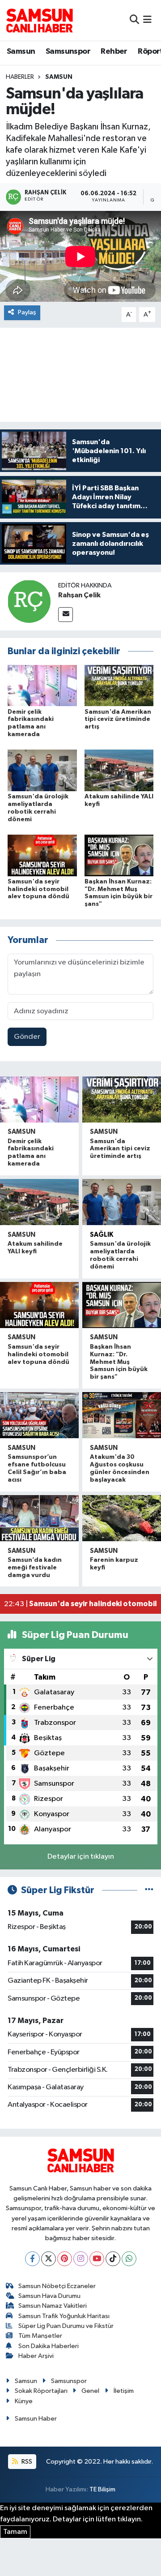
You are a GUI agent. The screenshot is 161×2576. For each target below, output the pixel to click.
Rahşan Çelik (79, 595)
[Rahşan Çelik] (29, 601)
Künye (24, 2401)
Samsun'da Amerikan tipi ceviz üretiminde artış (118, 720)
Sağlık (102, 1235)
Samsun (21, 51)
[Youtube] (97, 2259)
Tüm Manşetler (40, 2336)
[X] (49, 2259)
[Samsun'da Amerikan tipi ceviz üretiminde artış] (119, 685)
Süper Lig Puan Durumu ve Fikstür (66, 2326)
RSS (26, 2462)
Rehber (114, 51)
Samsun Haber (36, 2419)
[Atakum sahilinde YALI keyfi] (119, 770)
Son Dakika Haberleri (49, 2346)
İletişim (124, 2391)
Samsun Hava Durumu (49, 2296)
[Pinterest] (65, 2259)
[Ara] (134, 20)
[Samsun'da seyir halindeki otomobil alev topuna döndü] (42, 855)
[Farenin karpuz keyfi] (122, 1518)
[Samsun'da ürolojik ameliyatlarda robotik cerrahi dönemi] (42, 770)
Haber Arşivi (36, 2356)
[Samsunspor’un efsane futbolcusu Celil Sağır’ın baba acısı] (39, 1415)
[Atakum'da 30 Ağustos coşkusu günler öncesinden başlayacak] (122, 1415)
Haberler (20, 77)
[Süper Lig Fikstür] (149, 1890)
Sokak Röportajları (41, 2391)
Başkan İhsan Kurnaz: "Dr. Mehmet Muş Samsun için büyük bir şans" (119, 1362)
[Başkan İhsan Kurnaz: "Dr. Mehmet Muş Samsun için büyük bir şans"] (119, 855)
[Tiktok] (113, 2259)
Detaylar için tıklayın (81, 1857)
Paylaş (27, 312)
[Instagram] (81, 2259)
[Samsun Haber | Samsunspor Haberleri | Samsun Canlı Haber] (39, 20)
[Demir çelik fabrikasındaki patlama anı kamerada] (42, 685)
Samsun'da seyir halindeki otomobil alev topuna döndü (38, 889)
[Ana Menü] (147, 20)
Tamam (15, 2532)
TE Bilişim (102, 2489)
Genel (90, 2391)
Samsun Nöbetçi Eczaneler (57, 2286)
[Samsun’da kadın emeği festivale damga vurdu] (39, 1518)
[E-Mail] (66, 615)
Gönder (27, 1037)
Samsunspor (68, 51)
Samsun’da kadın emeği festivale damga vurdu (35, 1568)
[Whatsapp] (129, 2259)
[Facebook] (32, 2259)
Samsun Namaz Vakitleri (53, 2306)
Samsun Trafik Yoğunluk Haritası (64, 2316)
